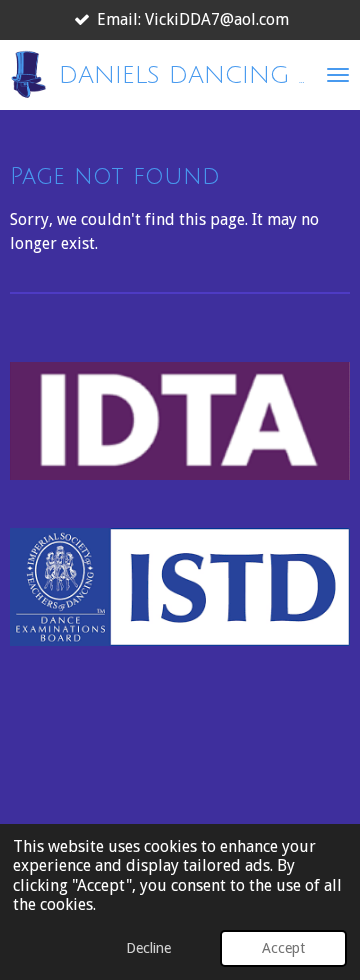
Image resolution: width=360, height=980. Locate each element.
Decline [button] (148, 948)
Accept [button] (283, 948)
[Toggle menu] (338, 75)
